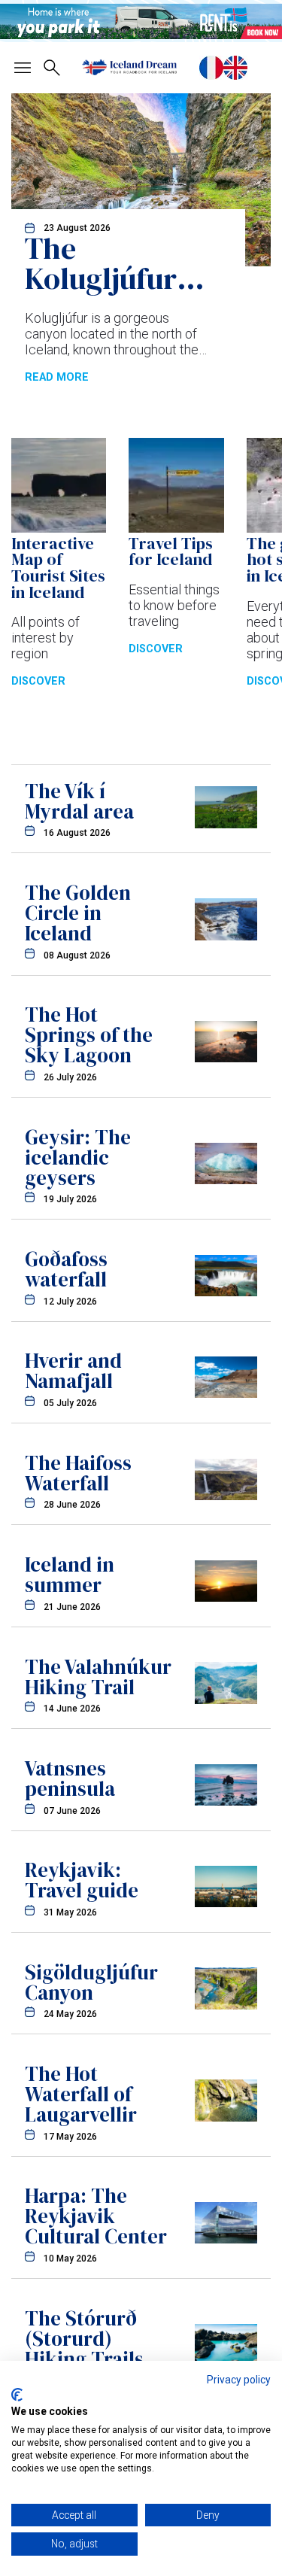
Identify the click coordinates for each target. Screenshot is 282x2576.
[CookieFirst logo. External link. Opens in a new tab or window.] (17, 2395)
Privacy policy (239, 2380)
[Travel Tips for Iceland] (176, 528)
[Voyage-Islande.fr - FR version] (211, 68)
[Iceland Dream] (129, 67)
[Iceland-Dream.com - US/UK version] (235, 68)
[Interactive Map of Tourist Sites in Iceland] (59, 528)
